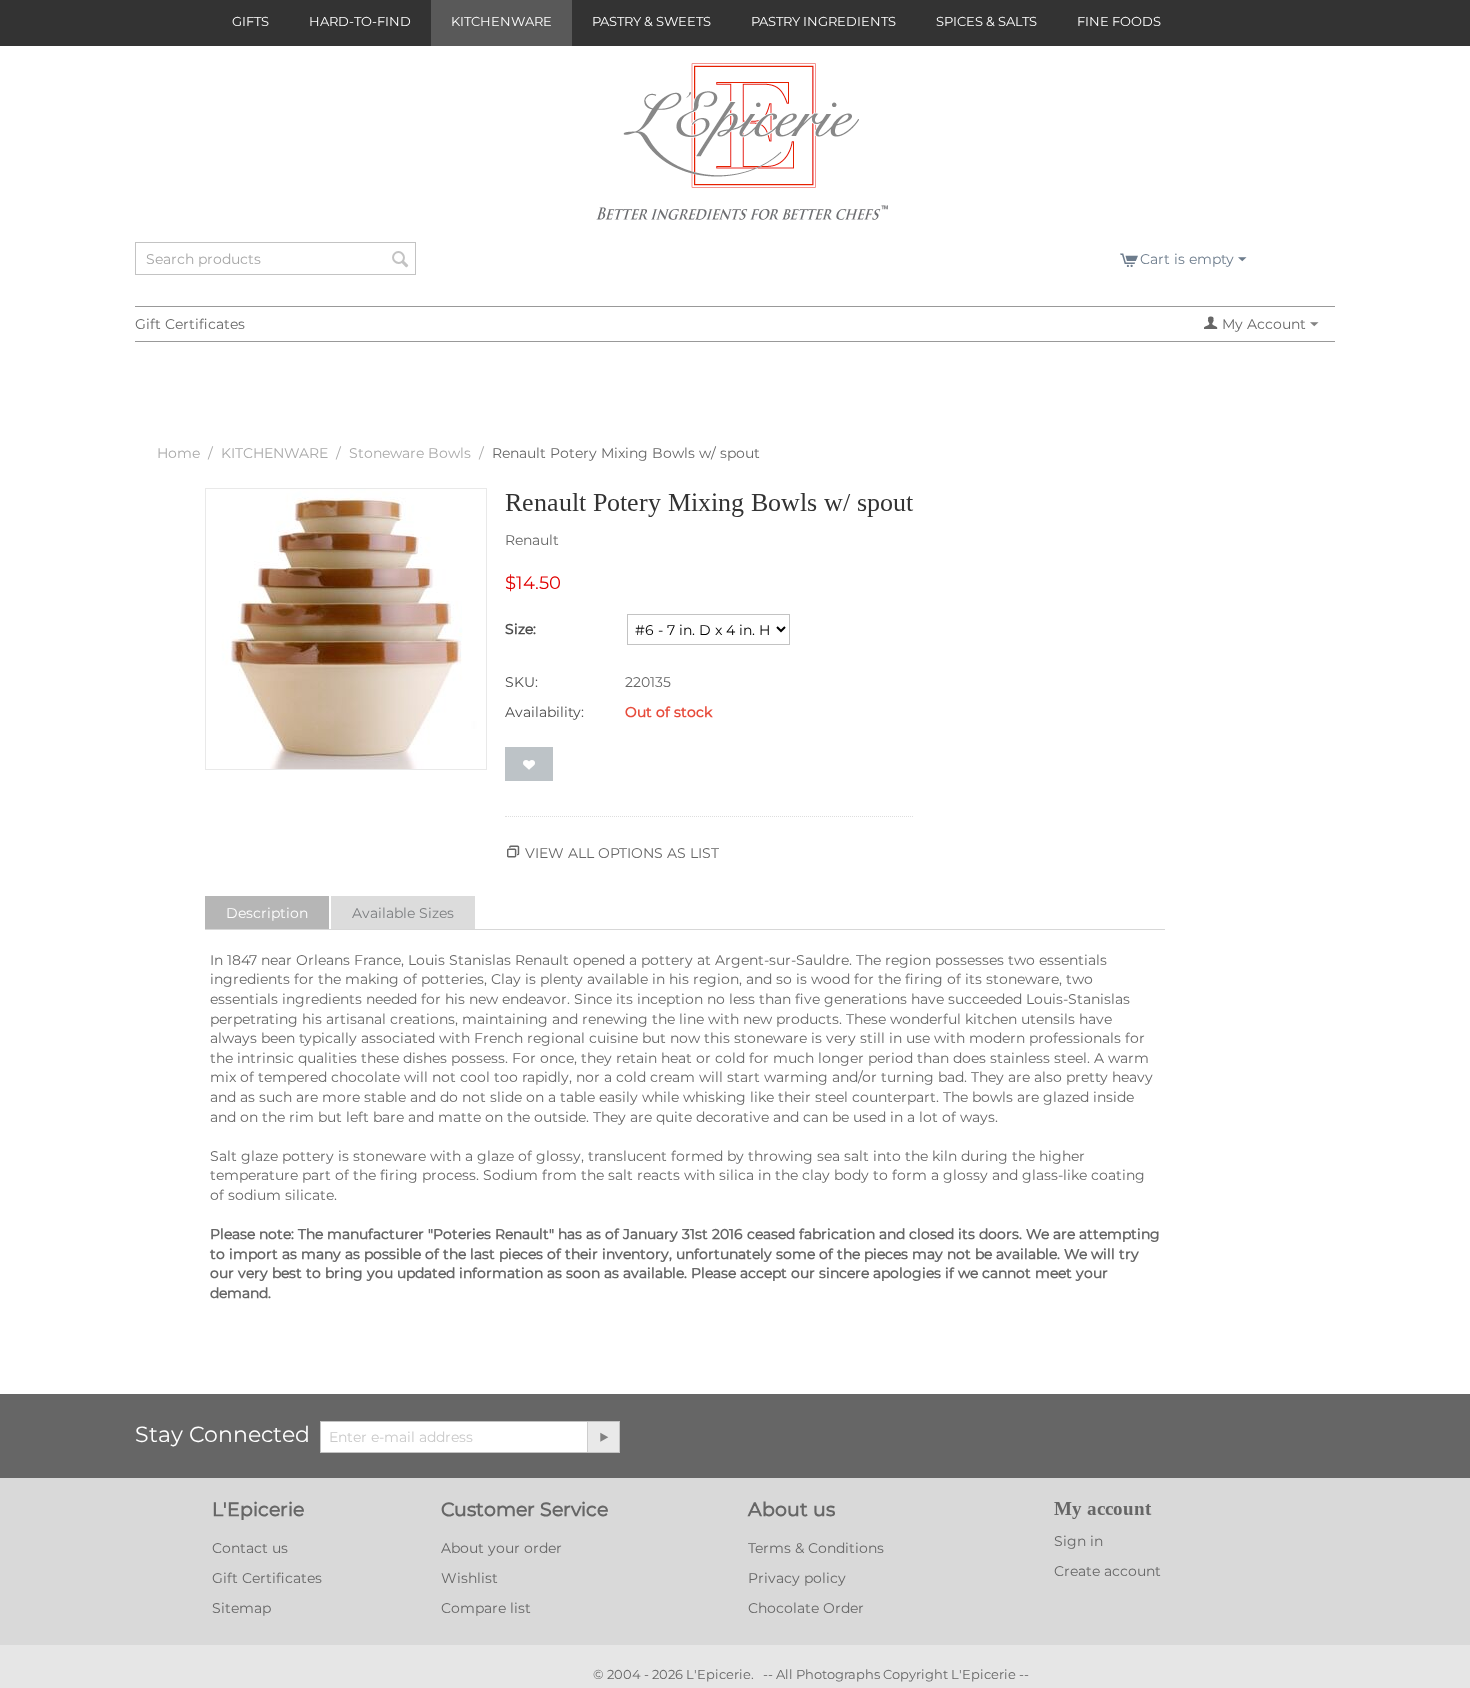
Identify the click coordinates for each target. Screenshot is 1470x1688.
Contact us (250, 1548)
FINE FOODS (1119, 21)
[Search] (401, 260)
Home (178, 453)
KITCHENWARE (501, 21)
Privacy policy (797, 1578)
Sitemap (241, 1608)
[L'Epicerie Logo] (742, 151)
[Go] (603, 1437)
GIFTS (250, 21)
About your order (501, 1548)
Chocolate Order (806, 1608)
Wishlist (469, 1578)
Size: (520, 629)
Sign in (1078, 1541)
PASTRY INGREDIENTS (823, 21)
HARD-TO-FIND (360, 21)
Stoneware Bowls (410, 453)
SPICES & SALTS (986, 21)
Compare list (486, 1608)
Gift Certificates (190, 324)
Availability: (544, 712)
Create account (1107, 1571)
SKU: (521, 682)
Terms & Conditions (816, 1548)
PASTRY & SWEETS (651, 21)
